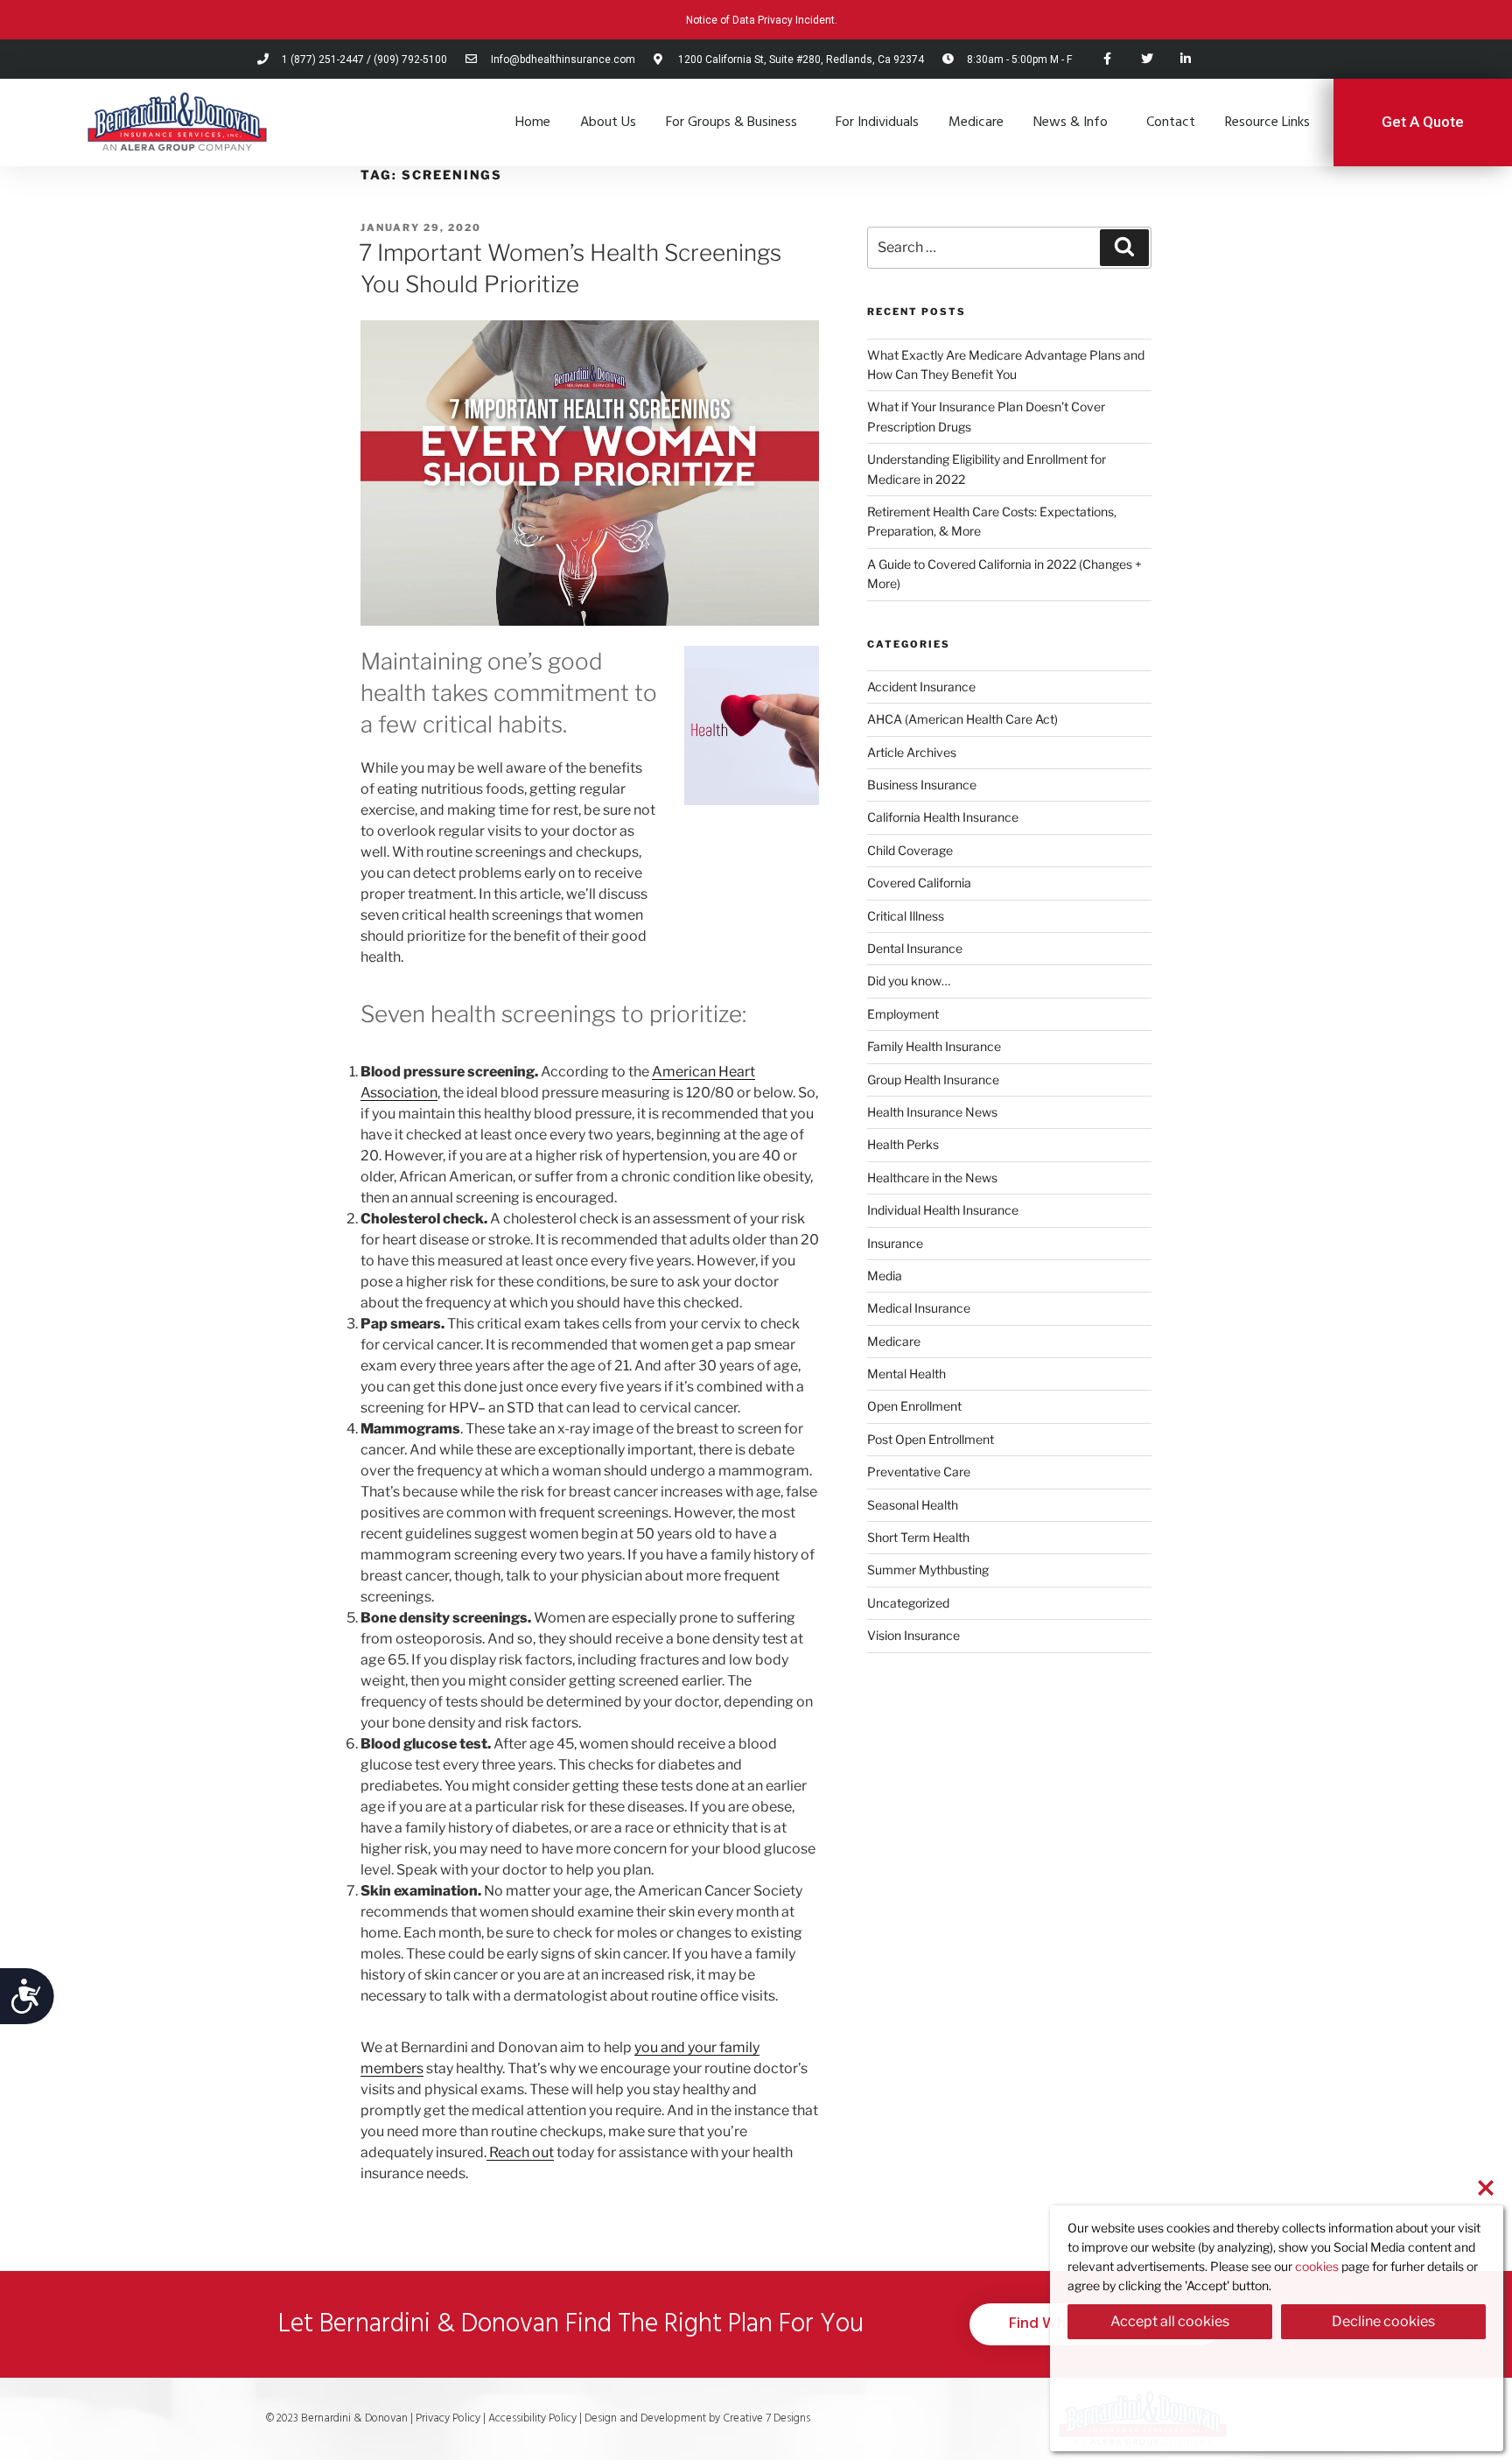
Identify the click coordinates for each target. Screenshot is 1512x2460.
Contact (1171, 123)
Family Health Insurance (934, 1046)
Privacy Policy (448, 2418)
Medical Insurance (919, 1308)
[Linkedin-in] (1186, 59)
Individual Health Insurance (943, 1210)
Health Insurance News (932, 1112)
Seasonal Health (913, 1505)
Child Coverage (910, 850)
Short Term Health (918, 1537)
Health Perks (903, 1144)
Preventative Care (919, 1472)
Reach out (520, 2152)
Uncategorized (908, 1603)
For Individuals (877, 123)
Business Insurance (922, 785)
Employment (903, 1014)
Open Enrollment (914, 1406)
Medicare (976, 123)
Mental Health (906, 1374)
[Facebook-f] (1107, 59)
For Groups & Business (731, 123)
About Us (608, 123)
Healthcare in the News (932, 1177)
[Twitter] (1147, 59)
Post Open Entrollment (931, 1439)
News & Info (1071, 123)
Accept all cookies (1170, 2321)
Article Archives (912, 752)
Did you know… (909, 981)
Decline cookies (1383, 2321)
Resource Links (1267, 123)
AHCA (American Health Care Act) (962, 719)
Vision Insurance (913, 1635)
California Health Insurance (943, 817)
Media (885, 1276)
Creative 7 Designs (765, 2418)
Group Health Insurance (933, 1079)
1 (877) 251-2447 (323, 60)
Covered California (919, 883)
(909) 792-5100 (410, 60)
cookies (1317, 2266)
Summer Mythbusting (928, 1570)
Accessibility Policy (534, 2418)
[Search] (1124, 248)
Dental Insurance (915, 948)
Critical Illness (906, 916)
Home (533, 123)
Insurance (895, 1243)
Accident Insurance (921, 687)
